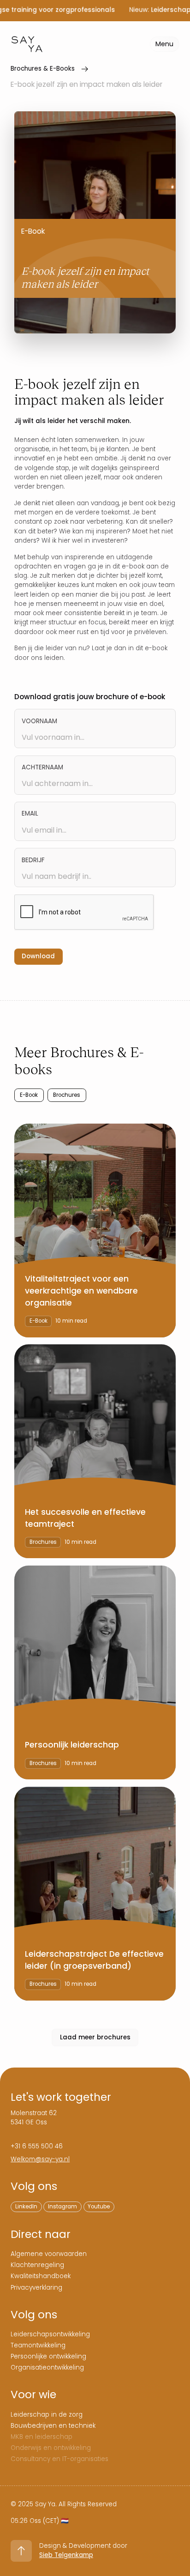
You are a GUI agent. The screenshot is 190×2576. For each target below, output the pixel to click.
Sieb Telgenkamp (66, 2555)
